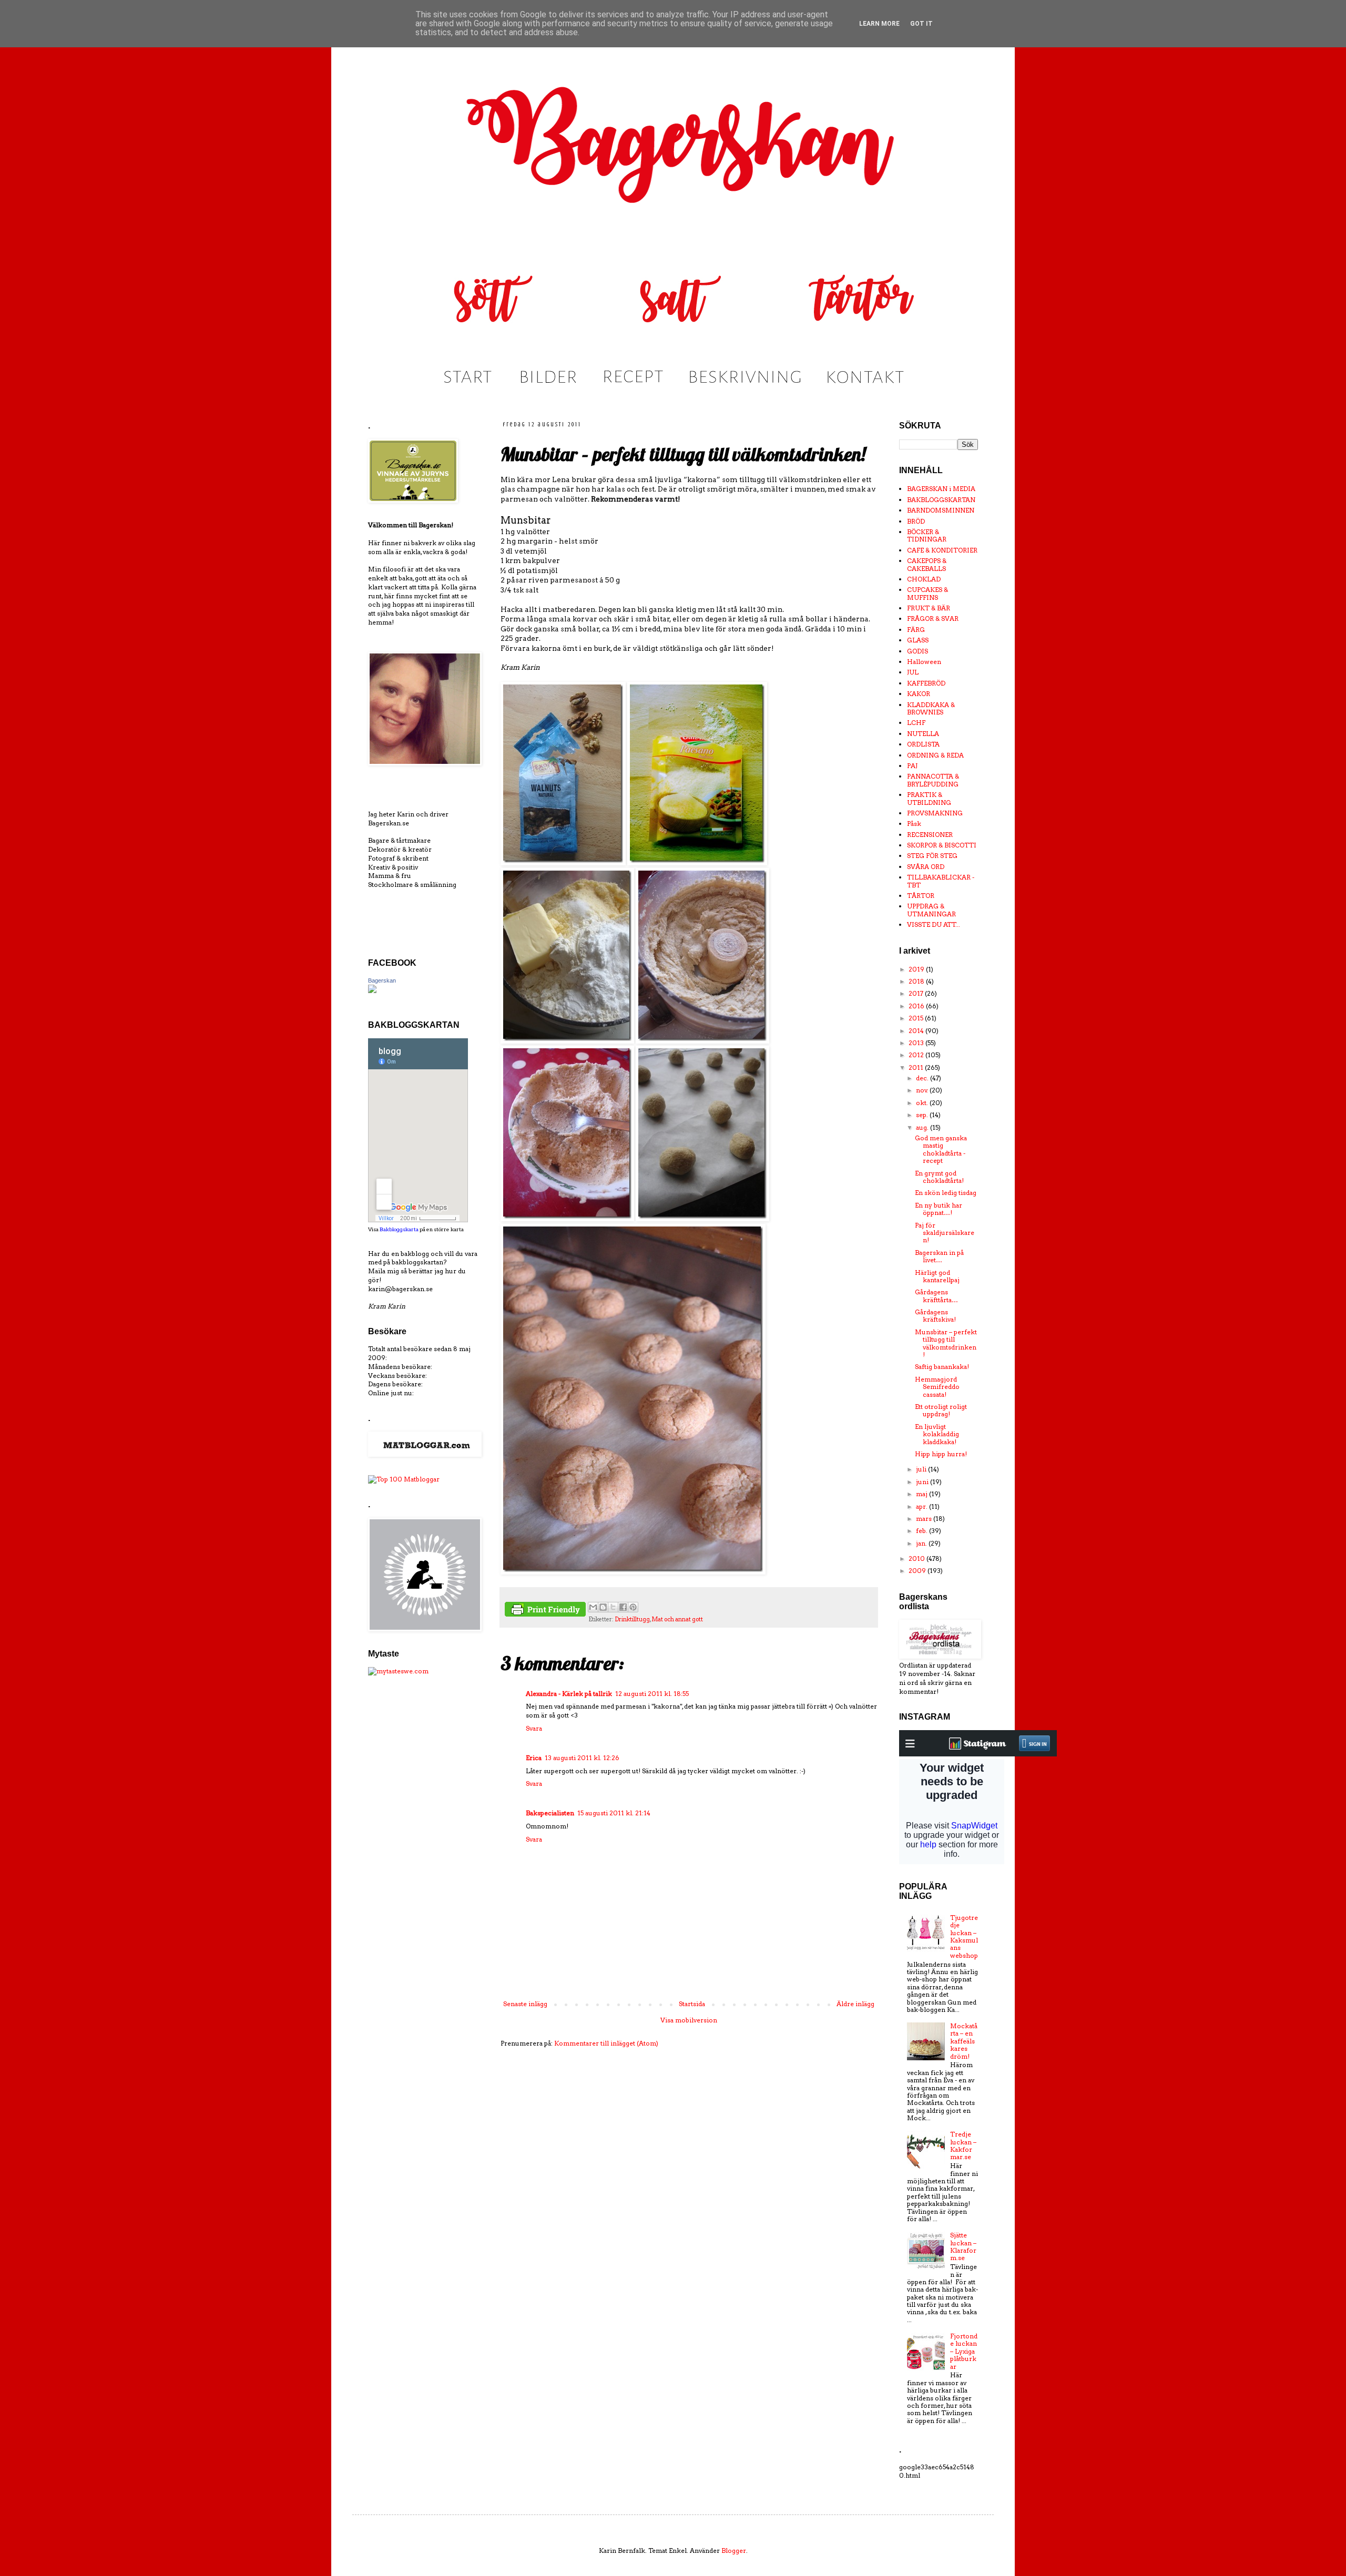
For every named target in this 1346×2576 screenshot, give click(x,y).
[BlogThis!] (603, 1607)
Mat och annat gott (677, 1619)
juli (922, 1469)
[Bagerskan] (372, 991)
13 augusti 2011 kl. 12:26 (582, 1758)
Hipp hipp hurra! (941, 1454)
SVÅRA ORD (926, 867)
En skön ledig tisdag (946, 1193)
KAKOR (919, 694)
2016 (917, 1006)
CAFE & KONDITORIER (942, 550)
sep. (923, 1115)
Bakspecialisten (550, 1813)
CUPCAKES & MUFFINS (927, 593)
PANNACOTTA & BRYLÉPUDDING (933, 780)
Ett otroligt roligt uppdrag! (941, 1410)
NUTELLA (923, 734)
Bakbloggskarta (399, 1229)
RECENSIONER (930, 835)
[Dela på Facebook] (623, 1607)
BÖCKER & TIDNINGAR (927, 535)
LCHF (916, 723)
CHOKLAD (924, 579)
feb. (922, 1531)
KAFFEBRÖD (926, 683)
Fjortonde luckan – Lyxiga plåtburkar (964, 2351)
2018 (917, 981)
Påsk (914, 824)
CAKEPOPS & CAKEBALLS (927, 564)
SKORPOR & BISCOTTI (942, 845)
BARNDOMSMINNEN (941, 510)
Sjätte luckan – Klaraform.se (963, 2246)
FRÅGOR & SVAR (933, 619)
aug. (923, 1127)
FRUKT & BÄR (929, 608)
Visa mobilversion (689, 2020)
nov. (923, 1090)
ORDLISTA (923, 744)
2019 (917, 969)
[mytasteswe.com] (398, 1671)
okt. (923, 1103)
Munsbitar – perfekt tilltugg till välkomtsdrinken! (946, 1343)
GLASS (918, 640)
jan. (922, 1543)
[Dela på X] (613, 1607)
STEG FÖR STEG (932, 856)
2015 (917, 1018)
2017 (917, 993)
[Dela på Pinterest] (633, 1607)
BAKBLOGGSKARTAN (941, 500)
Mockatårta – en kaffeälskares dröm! (964, 2041)
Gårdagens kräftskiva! (935, 1316)
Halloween (924, 662)
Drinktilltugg (632, 1619)
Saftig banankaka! (942, 1367)
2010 (917, 1558)
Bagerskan (382, 980)
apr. (922, 1506)
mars (925, 1519)
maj (922, 1494)
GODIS (917, 651)
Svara (534, 1728)
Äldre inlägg (855, 2004)
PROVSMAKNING (935, 813)
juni (923, 1482)
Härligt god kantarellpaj (937, 1276)
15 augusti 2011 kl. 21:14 (614, 1813)
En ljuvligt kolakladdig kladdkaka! (937, 1434)
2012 (917, 1055)
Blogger (734, 2551)
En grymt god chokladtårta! (939, 1177)
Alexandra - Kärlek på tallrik (569, 1694)
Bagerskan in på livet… (939, 1256)
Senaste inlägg (525, 2004)
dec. (923, 1078)
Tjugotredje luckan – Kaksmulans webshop (964, 1936)
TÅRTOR (921, 896)
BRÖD (916, 521)
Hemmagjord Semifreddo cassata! (937, 1387)
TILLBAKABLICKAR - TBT (941, 881)
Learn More (879, 24)
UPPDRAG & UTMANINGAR (931, 910)
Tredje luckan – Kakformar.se (963, 2145)
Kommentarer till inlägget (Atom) (606, 2043)
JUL (913, 672)
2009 (918, 1571)
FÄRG (916, 630)
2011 (917, 1067)
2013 (917, 1043)
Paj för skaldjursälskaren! (945, 1233)
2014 (917, 1031)
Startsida (692, 2004)
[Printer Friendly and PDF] (545, 1611)
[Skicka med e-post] (593, 1607)
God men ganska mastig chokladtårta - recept (941, 1149)
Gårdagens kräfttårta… (936, 1296)
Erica (534, 1758)
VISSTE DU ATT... (934, 924)
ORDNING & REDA (935, 755)
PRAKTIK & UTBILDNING (929, 798)
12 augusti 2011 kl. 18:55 (652, 1694)
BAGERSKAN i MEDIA (941, 489)
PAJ (912, 766)
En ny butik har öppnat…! (939, 1209)
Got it (921, 24)
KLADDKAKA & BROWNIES (931, 708)
